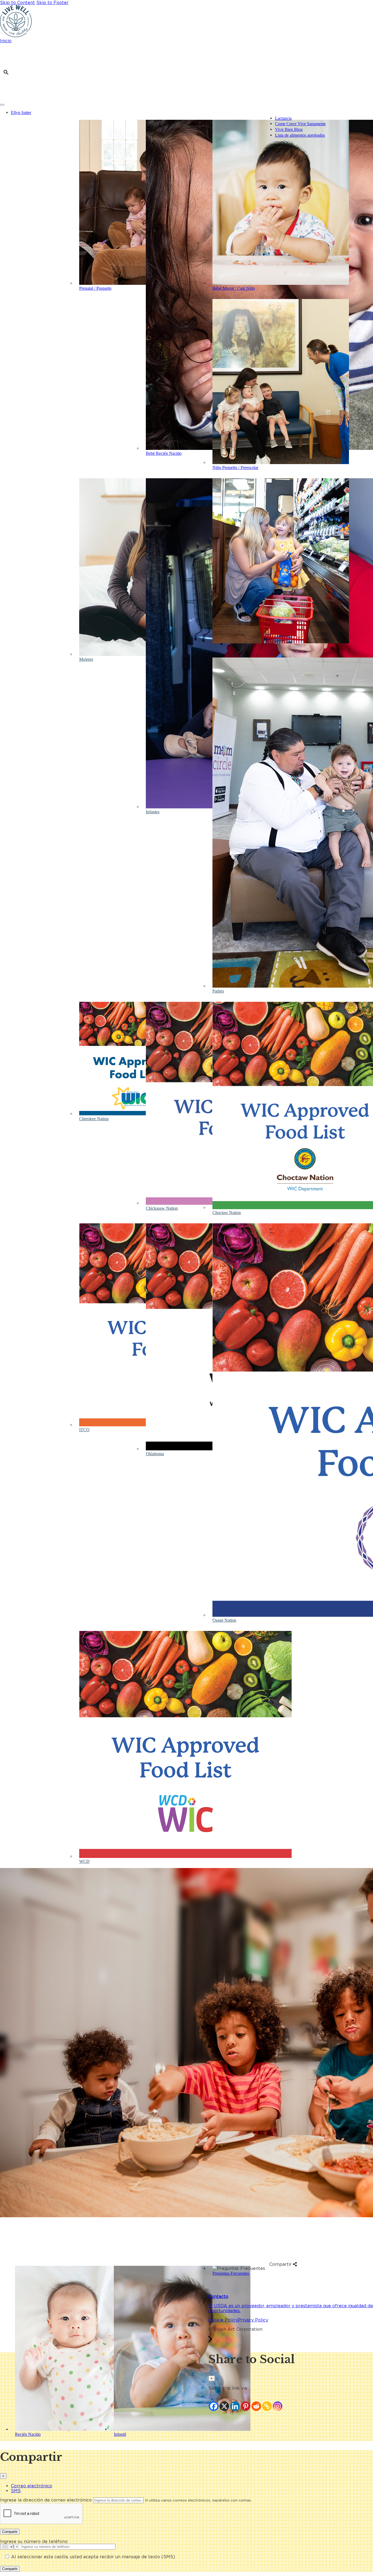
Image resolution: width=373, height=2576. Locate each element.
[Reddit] (256, 2406)
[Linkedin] (235, 2406)
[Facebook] (214, 2406)
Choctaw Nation (227, 1213)
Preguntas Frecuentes (231, 2273)
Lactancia (283, 118)
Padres (218, 991)
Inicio (6, 41)
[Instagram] (278, 2406)
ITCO (84, 1430)
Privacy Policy (253, 2320)
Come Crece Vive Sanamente (300, 124)
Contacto (218, 2296)
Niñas (217, 647)
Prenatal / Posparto (95, 288)
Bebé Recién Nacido (164, 453)
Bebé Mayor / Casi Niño (234, 288)
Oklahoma (155, 1454)
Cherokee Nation (94, 1119)
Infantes (153, 812)
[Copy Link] (267, 2406)
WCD (84, 1861)
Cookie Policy (223, 2320)
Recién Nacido (28, 2434)
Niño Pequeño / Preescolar (235, 467)
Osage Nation (224, 1620)
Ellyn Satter (21, 113)
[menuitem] (192, 113)
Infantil (120, 2434)
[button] (6, 72)
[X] (224, 2406)
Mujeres (86, 659)
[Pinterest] (246, 2406)
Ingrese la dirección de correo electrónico (46, 2500)
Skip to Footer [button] (52, 2)
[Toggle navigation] (2, 105)
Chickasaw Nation (162, 1208)
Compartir (10, 2532)
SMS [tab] (16, 2491)
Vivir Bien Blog (289, 129)
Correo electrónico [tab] (32, 2486)
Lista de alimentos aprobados (300, 135)
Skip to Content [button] (17, 2)
